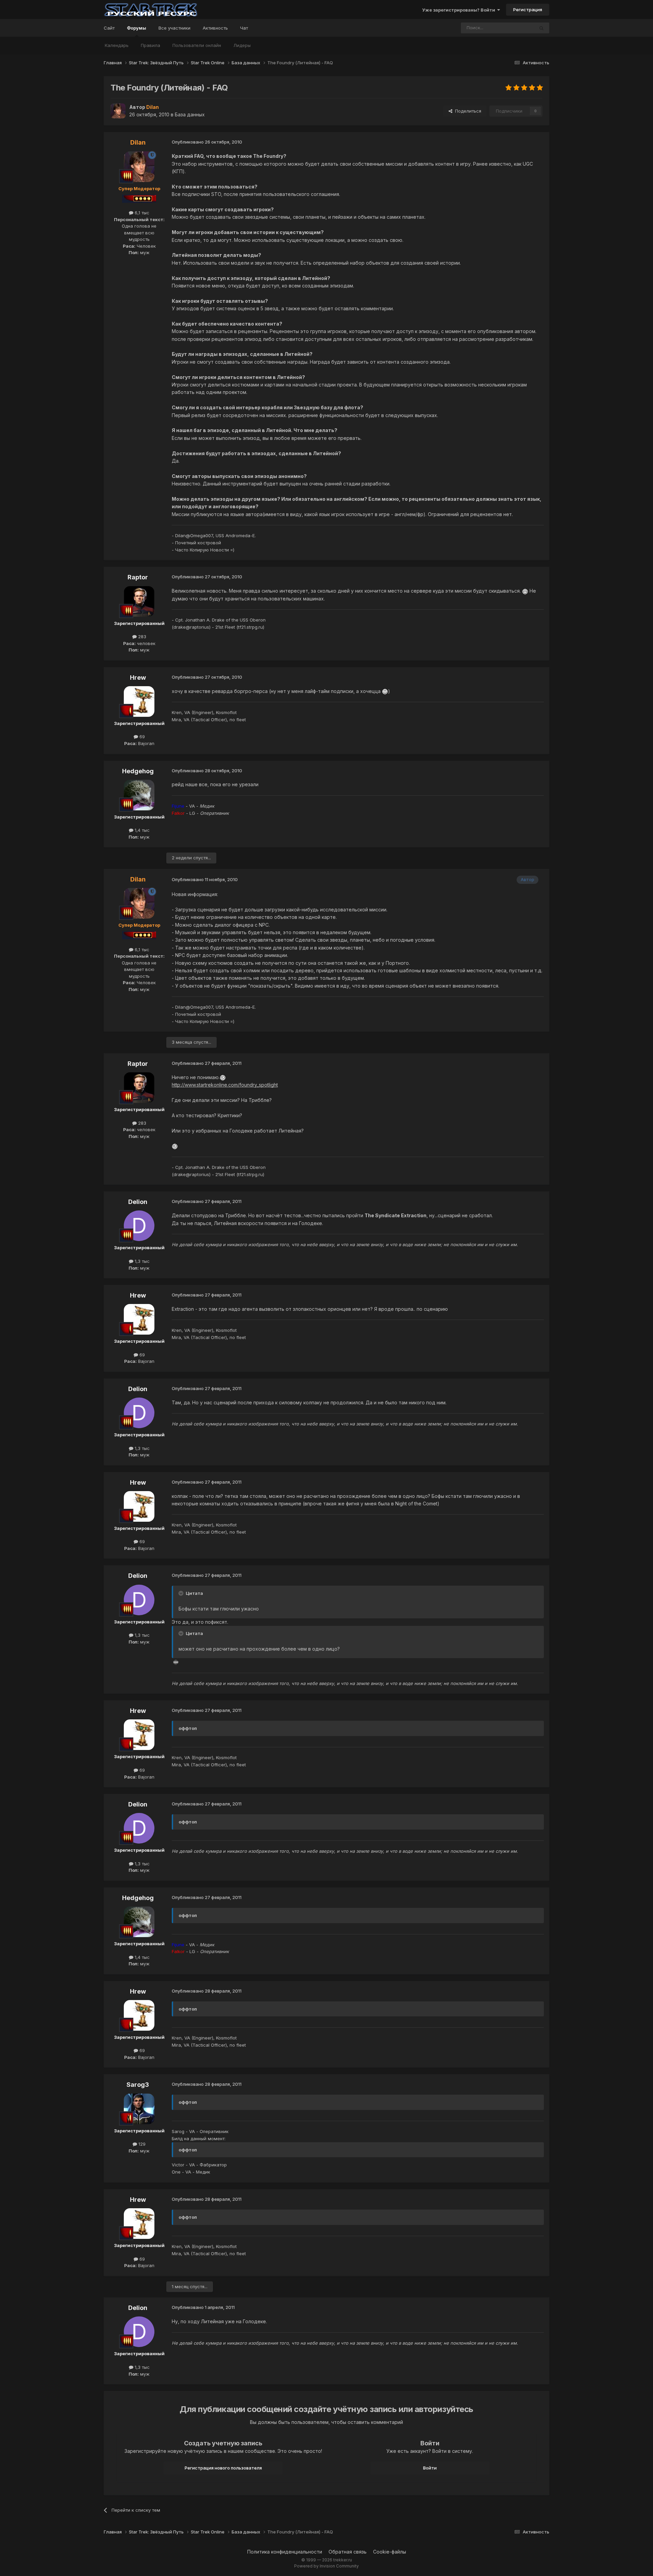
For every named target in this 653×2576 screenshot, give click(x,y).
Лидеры (242, 45)
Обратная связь (348, 2552)
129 (141, 2144)
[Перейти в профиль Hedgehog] (139, 795)
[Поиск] (541, 28)
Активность (215, 28)
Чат (244, 28)
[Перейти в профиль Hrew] (139, 701)
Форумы (137, 28)
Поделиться (467, 111)
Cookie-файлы (390, 2552)
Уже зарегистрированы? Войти (460, 10)
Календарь (117, 45)
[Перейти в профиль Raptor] (139, 601)
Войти (430, 2468)
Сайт (109, 28)
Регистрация (528, 10)
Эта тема (516, 28)
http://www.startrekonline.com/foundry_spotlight (225, 1085)
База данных (190, 114)
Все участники (174, 28)
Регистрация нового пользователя (223, 2468)
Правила (150, 45)
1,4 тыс (141, 830)
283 (141, 637)
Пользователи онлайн (197, 45)
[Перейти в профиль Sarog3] (139, 2109)
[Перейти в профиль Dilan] (118, 111)
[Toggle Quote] (182, 1593)
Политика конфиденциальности (285, 2552)
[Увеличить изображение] (525, 591)
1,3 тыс (141, 1261)
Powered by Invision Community (326, 2566)
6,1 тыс (141, 213)
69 (141, 737)
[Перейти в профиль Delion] (139, 1226)
